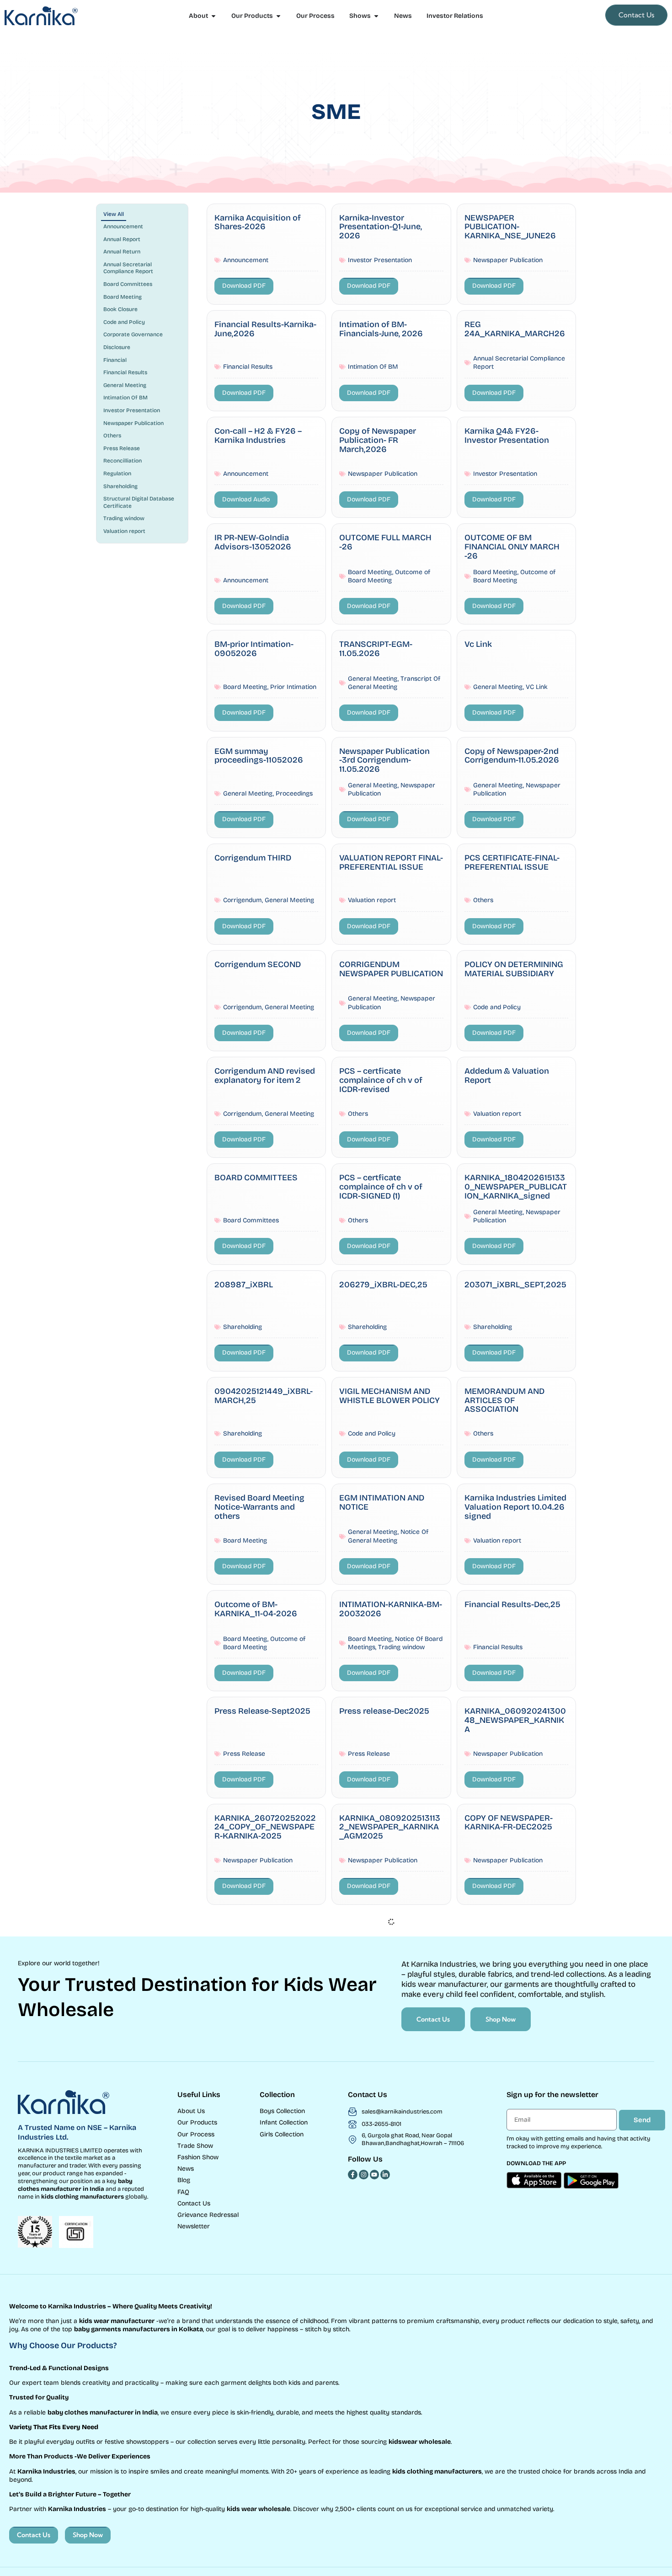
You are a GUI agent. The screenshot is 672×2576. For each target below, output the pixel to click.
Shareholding (120, 486)
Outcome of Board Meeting (389, 576)
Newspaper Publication (133, 423)
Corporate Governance (133, 334)
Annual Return (122, 252)
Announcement (123, 226)
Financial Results (125, 372)
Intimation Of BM (125, 398)
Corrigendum (243, 900)
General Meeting (125, 385)
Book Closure (120, 309)
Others (112, 436)
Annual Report (122, 239)
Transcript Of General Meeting (394, 683)
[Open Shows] (376, 16)
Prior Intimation (293, 687)
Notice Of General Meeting (388, 1536)
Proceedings (294, 793)
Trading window (124, 518)
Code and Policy (124, 322)
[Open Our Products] (278, 16)
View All (114, 214)
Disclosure (117, 347)
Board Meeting (123, 297)
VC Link (537, 687)
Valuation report (124, 531)
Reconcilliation (123, 461)
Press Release (122, 448)
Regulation (117, 473)
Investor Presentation (132, 410)
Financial (115, 360)
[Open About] (213, 16)
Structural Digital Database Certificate (139, 502)
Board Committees (128, 284)
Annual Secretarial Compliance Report (128, 268)
